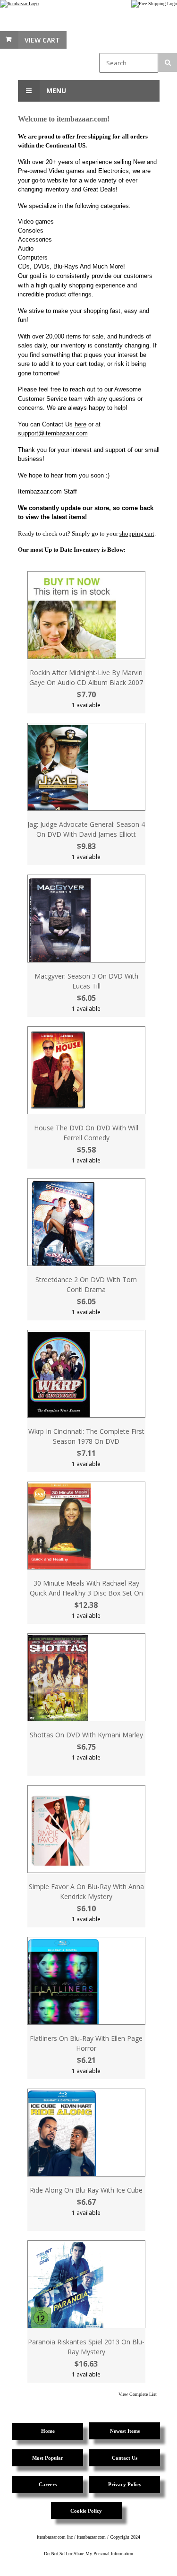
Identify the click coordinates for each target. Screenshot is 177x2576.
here (80, 424)
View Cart (42, 40)
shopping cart (137, 533)
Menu (55, 91)
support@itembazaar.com (53, 433)
